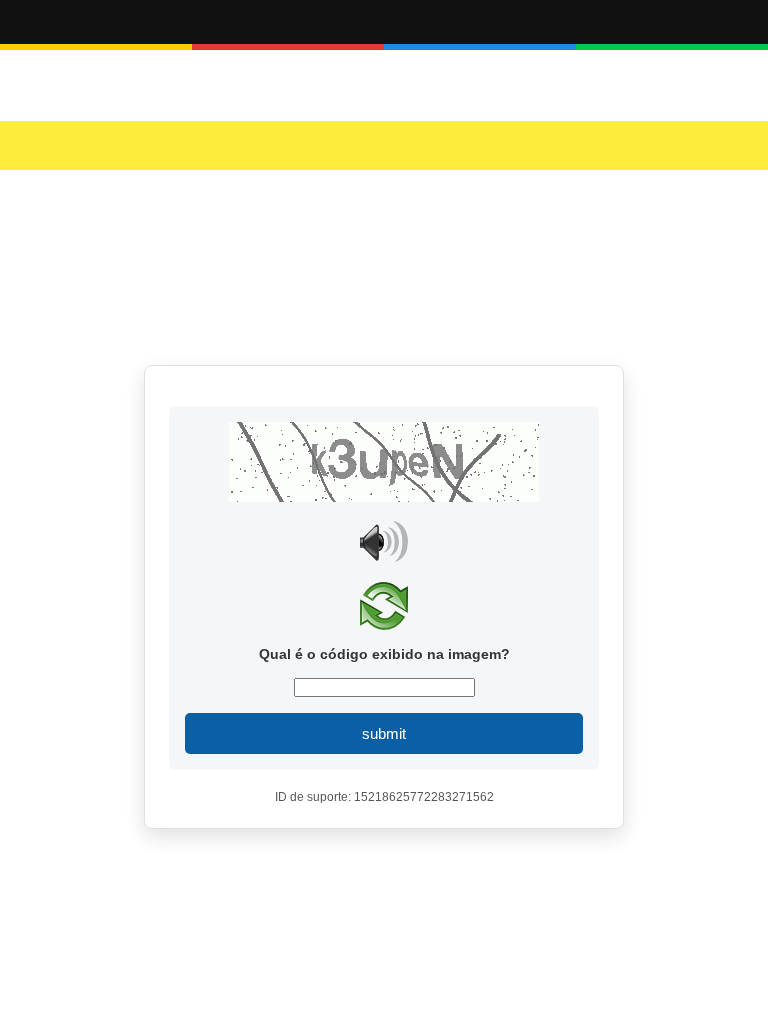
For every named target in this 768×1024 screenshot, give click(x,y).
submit (384, 733)
